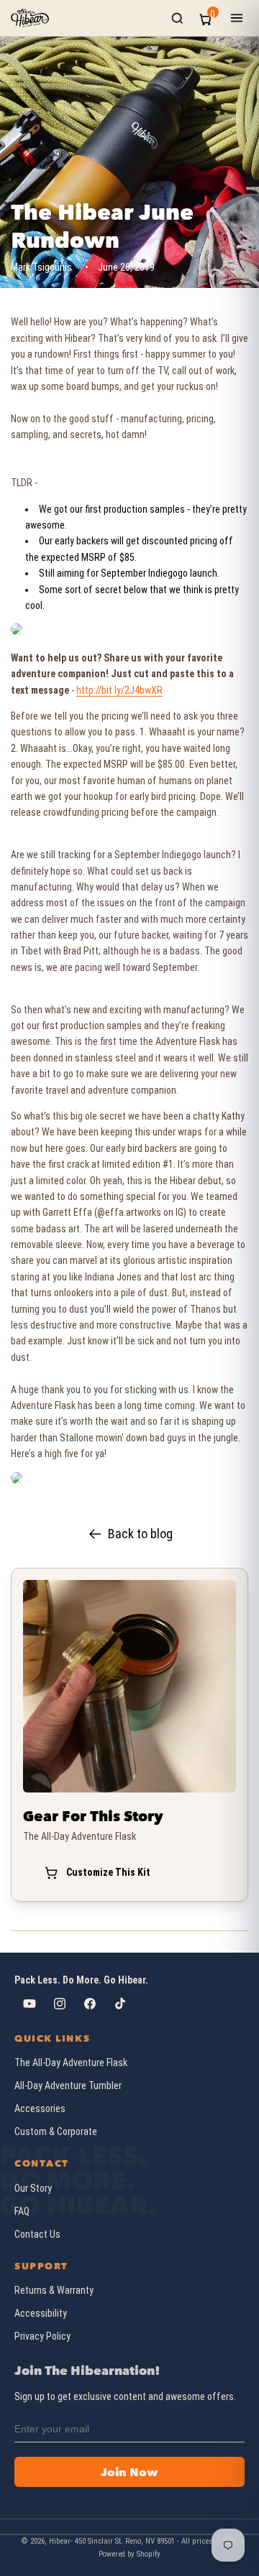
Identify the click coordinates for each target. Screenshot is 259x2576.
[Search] (177, 18)
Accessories (40, 2108)
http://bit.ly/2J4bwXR (119, 690)
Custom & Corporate (56, 2131)
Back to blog (140, 1534)
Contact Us (37, 2234)
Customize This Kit (108, 1872)
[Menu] (237, 18)
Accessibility (41, 2313)
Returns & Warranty (54, 2290)
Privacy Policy (42, 2336)
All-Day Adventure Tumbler (68, 2086)
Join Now (129, 2472)
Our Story (33, 2188)
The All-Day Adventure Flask (71, 2063)
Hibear (60, 2541)
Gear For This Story (93, 1816)
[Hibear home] (30, 18)
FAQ (22, 2211)
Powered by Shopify (129, 2554)
